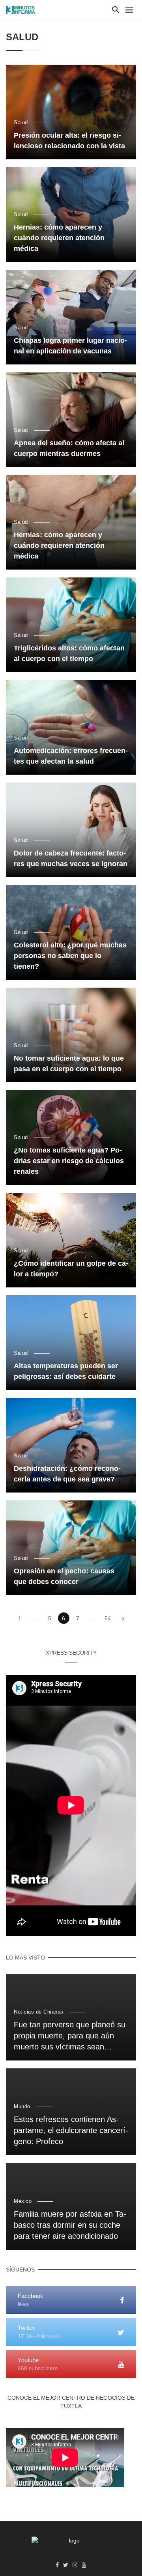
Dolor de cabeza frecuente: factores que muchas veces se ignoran (71, 858)
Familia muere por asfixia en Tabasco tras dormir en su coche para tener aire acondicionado (70, 2225)
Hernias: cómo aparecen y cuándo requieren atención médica (59, 238)
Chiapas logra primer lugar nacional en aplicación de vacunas (70, 346)
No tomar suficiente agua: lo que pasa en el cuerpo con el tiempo (69, 1064)
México (23, 2201)
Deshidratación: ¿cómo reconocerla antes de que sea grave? (67, 1474)
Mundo (22, 2106)
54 (108, 1618)
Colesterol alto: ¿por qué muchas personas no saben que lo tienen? (70, 956)
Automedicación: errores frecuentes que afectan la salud (71, 756)
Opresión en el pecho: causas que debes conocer (64, 1576)
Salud (21, 122)
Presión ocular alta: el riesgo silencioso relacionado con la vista (69, 141)
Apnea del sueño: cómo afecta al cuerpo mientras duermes (69, 448)
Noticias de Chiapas (39, 2012)
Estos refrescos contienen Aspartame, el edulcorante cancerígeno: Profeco (71, 2130)
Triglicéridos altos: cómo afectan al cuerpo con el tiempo (69, 653)
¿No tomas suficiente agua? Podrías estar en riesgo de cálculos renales (69, 1161)
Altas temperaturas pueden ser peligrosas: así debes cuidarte (66, 1371)
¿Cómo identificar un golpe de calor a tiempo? (71, 1269)
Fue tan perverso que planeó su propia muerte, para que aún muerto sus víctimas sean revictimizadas (70, 2036)
